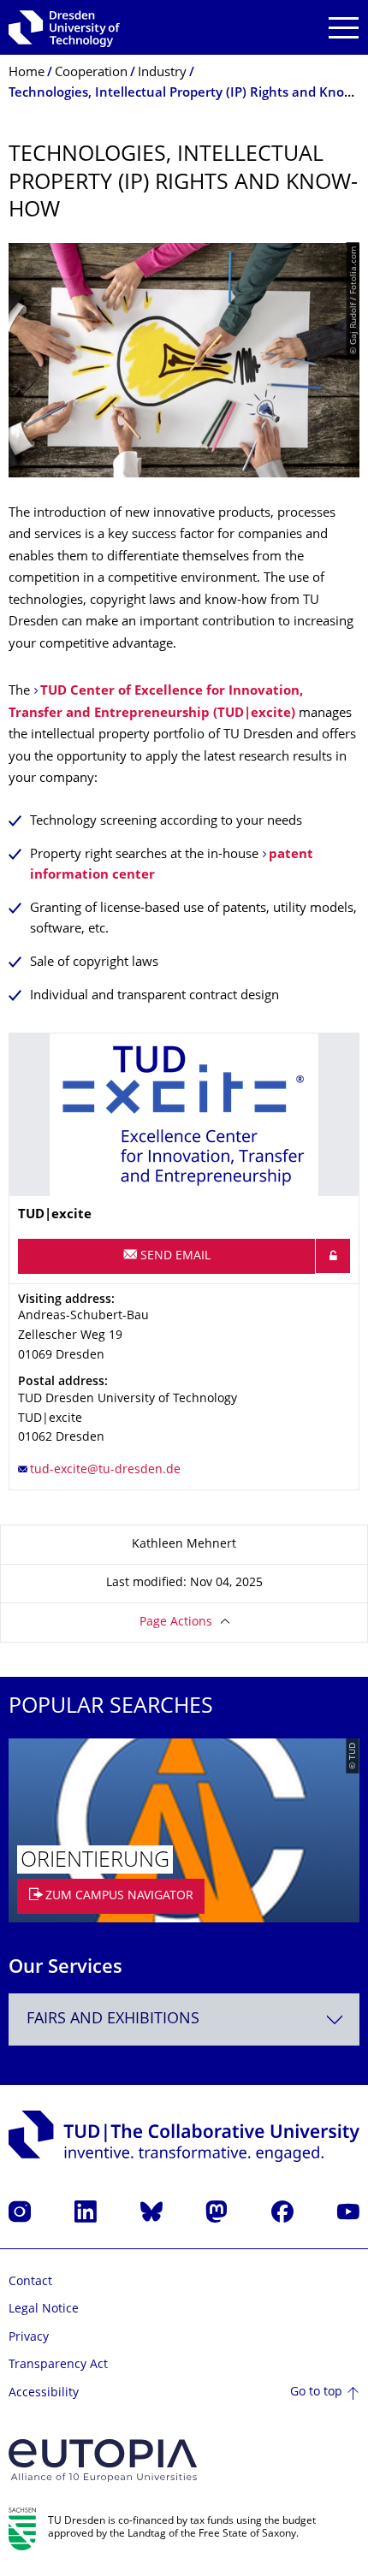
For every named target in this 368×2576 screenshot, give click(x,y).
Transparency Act (58, 2365)
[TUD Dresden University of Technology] (64, 27)
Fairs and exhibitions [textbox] (113, 2019)
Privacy (29, 2338)
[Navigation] (344, 28)
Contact (30, 2282)
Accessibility (44, 2393)
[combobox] (184, 2019)
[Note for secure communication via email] (333, 1256)
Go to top (316, 2392)
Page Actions (176, 1623)
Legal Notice (44, 2310)
